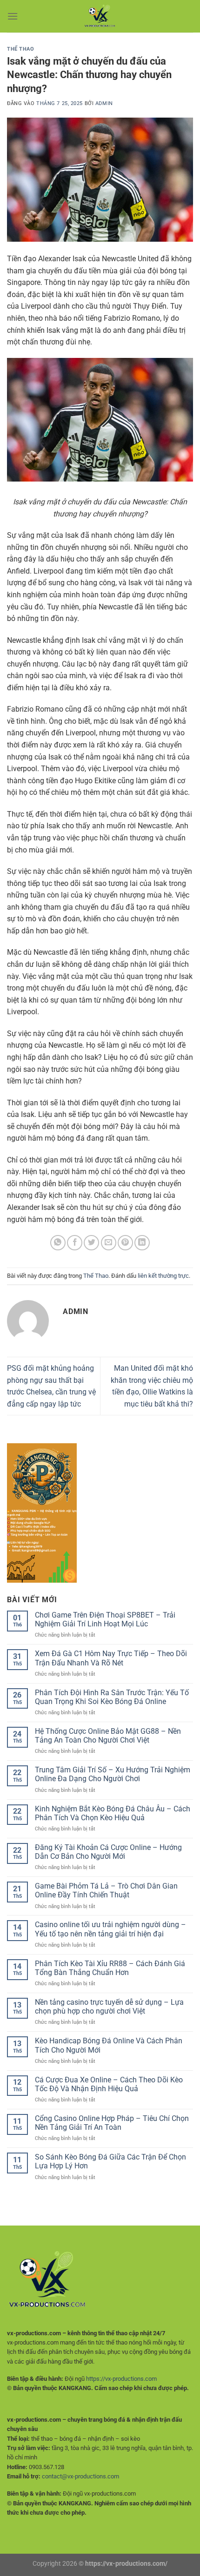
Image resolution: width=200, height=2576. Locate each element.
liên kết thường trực (163, 1276)
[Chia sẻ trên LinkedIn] (142, 1243)
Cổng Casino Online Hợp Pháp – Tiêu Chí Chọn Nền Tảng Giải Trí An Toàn (112, 2123)
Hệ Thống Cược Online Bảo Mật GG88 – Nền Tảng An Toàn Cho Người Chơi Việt (108, 1736)
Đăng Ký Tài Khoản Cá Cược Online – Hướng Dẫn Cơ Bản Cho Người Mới (108, 1852)
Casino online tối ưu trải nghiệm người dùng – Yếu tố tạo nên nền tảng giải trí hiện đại (110, 1929)
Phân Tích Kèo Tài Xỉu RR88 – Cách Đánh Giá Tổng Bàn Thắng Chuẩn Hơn (110, 1968)
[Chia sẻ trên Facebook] (75, 1243)
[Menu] (13, 16)
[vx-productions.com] (100, 16)
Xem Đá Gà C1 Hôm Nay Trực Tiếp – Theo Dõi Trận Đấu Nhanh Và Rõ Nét (111, 1658)
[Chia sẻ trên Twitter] (91, 1243)
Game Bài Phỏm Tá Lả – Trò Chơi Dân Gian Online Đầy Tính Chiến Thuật (106, 1890)
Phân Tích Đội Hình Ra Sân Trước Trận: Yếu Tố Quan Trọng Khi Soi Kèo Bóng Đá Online (112, 1697)
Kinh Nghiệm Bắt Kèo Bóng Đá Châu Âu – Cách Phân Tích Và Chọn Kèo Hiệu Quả (113, 1813)
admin (104, 103)
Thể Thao (20, 49)
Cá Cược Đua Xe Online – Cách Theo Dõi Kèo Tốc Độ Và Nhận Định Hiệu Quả (109, 2084)
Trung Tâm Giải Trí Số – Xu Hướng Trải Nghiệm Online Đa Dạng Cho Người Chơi (113, 1774)
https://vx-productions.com (121, 2379)
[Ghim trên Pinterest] (125, 1243)
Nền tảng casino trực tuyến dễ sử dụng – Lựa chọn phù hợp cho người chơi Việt (109, 2007)
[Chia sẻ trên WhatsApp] (58, 1243)
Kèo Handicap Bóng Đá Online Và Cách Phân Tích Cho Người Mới (109, 2045)
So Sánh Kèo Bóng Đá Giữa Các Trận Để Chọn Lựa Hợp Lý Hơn (110, 2161)
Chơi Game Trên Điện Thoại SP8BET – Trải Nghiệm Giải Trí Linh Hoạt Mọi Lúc (105, 1619)
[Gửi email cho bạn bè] (109, 1243)
